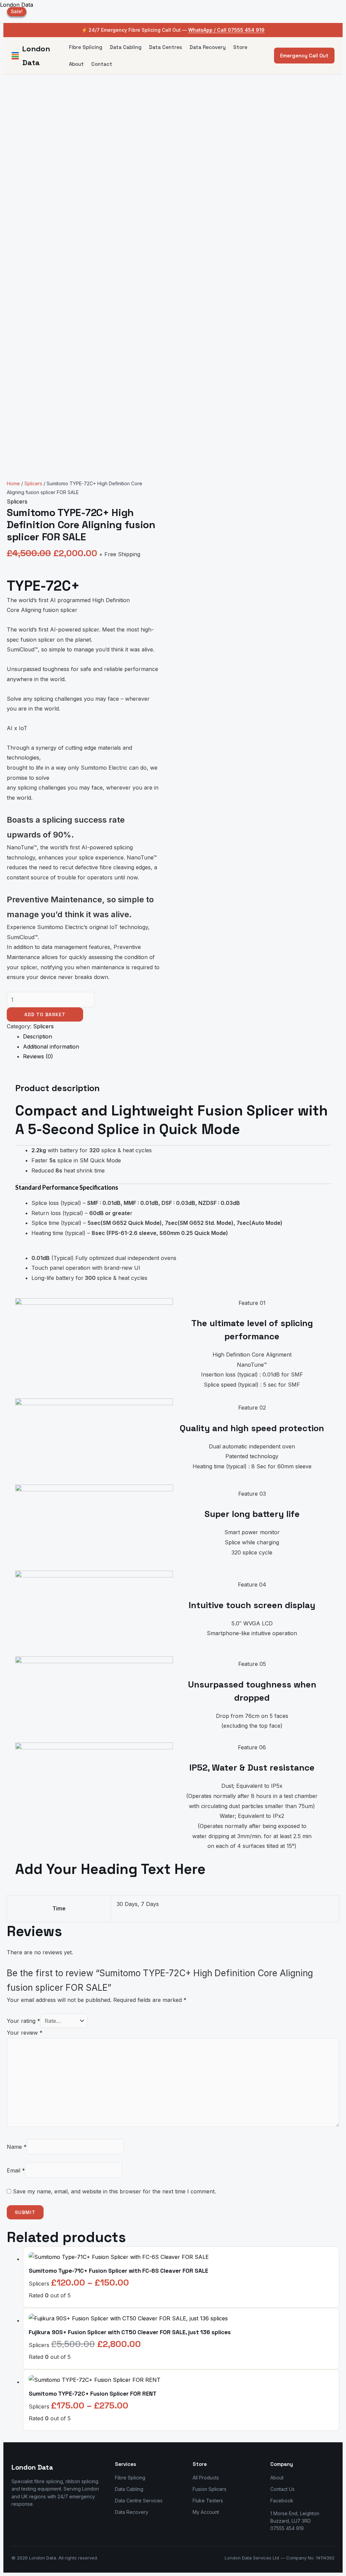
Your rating (23, 2021)
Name (17, 2147)
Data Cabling (126, 47)
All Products (206, 2478)
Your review (25, 2033)
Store (240, 47)
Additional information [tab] (51, 1047)
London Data (17, 5)
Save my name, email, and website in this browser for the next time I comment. (114, 2191)
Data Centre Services (139, 2501)
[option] (83, 848)
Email (16, 2170)
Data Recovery (208, 47)
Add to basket (45, 1014)
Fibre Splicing (86, 47)
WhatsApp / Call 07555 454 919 (226, 30)
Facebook (282, 2501)
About (76, 64)
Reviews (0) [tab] (38, 1056)
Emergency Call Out (304, 56)
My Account (206, 2512)
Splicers (33, 483)
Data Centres (166, 47)
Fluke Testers (208, 2501)
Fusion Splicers (209, 2489)
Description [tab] (38, 1036)
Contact (102, 64)
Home (13, 483)
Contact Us (282, 2489)
